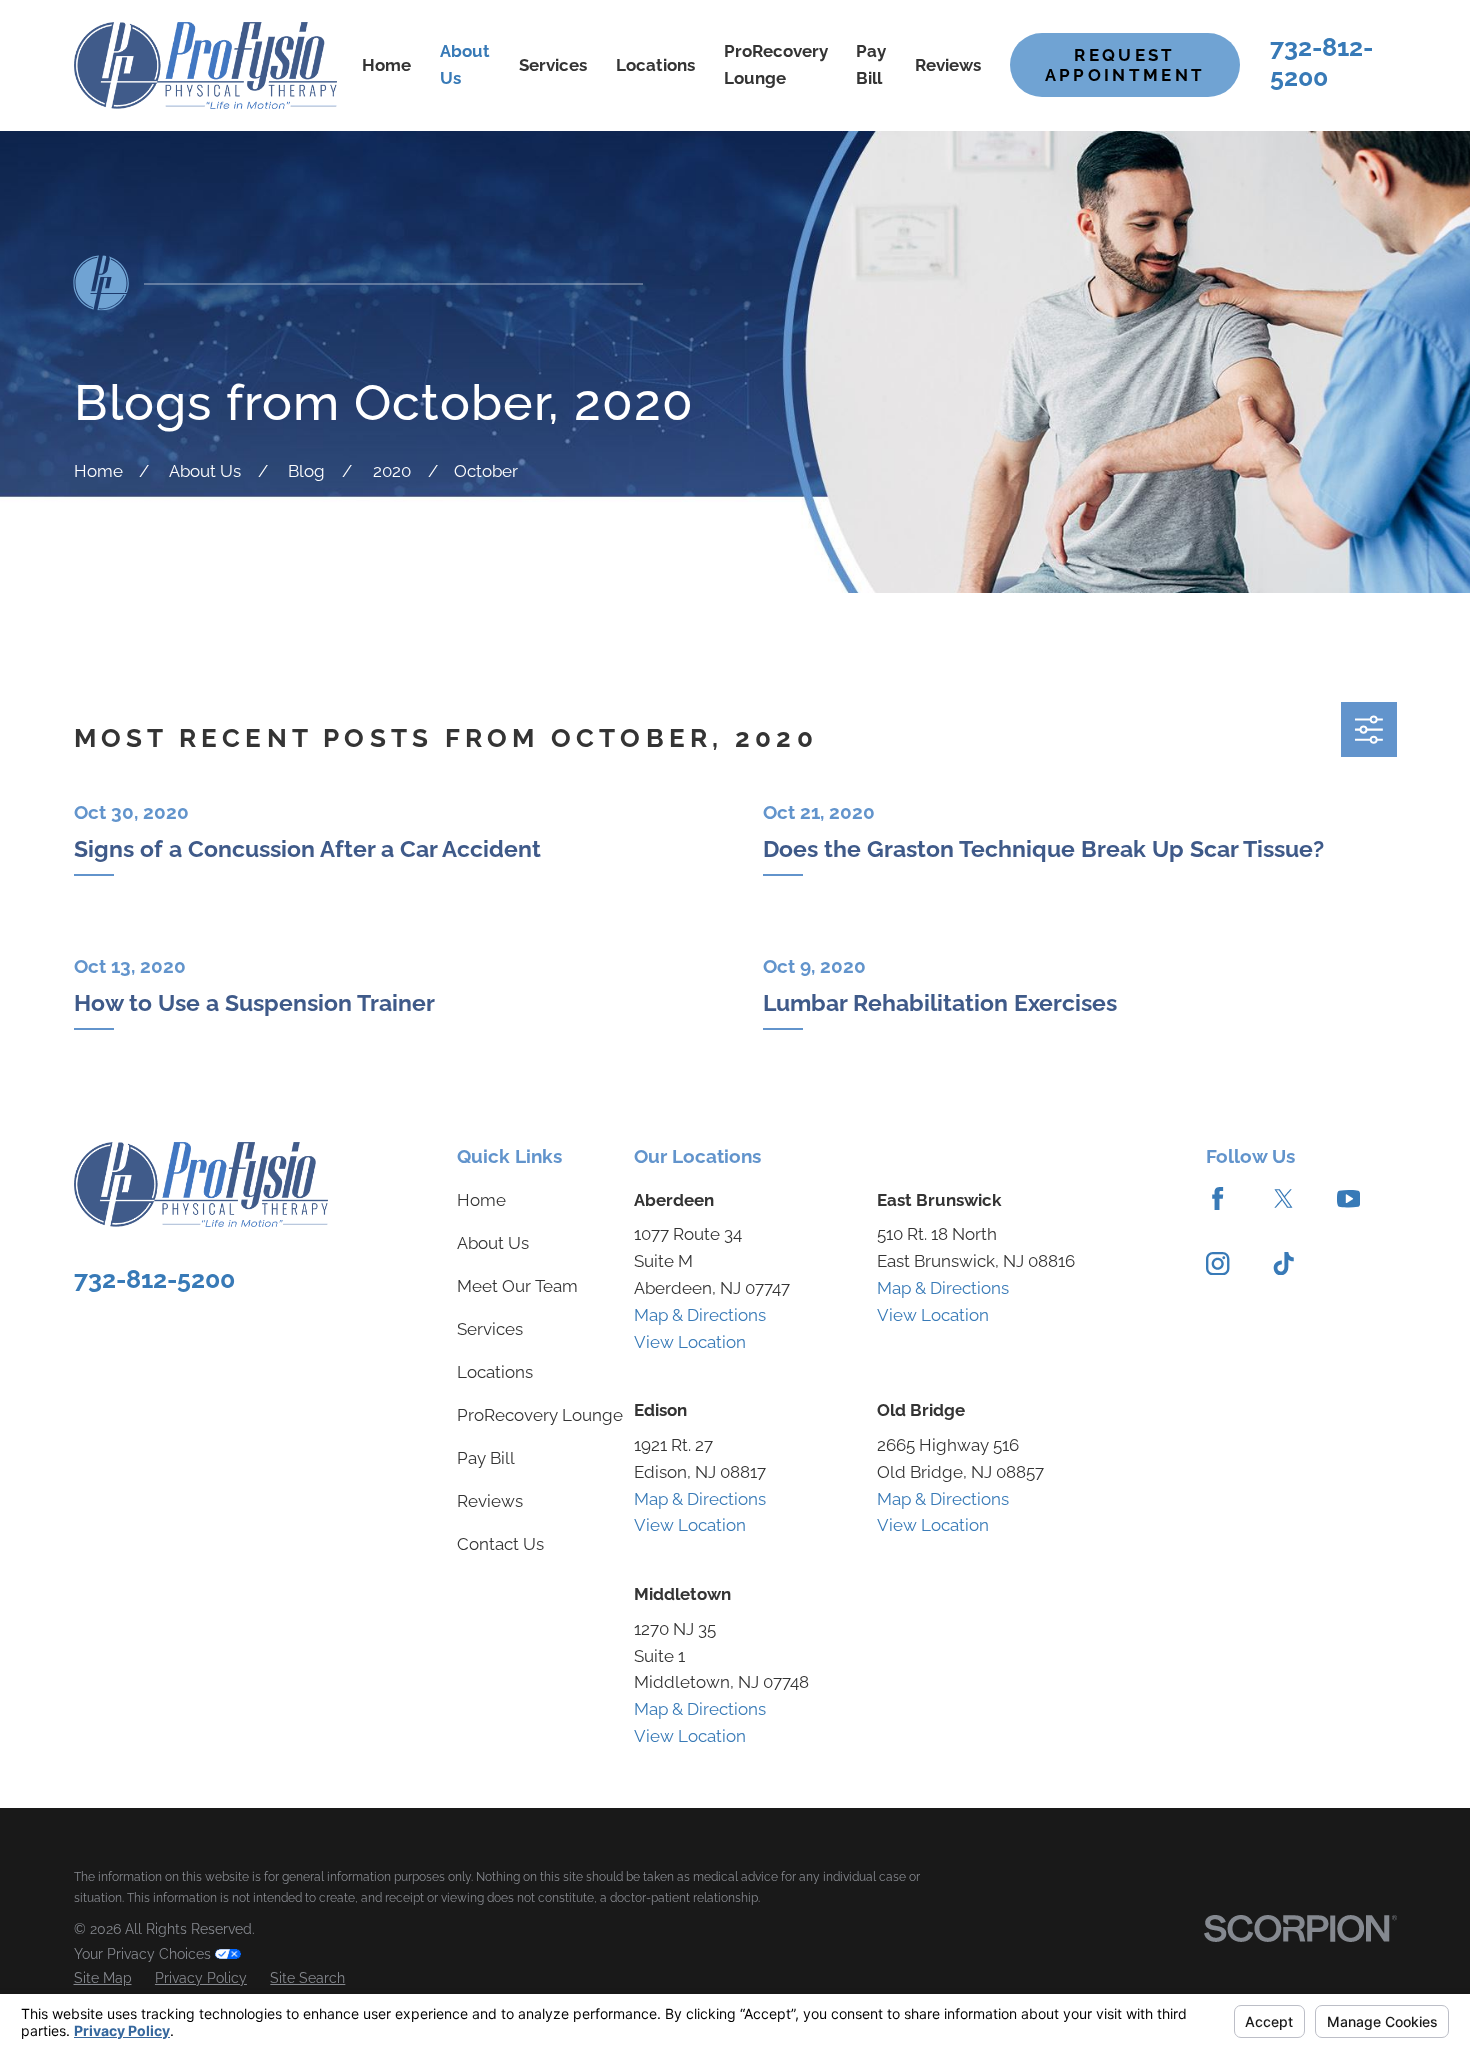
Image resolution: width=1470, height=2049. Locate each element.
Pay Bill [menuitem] (871, 64)
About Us (493, 1243)
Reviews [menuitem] (948, 65)
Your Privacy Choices (144, 1954)
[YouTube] (1348, 1198)
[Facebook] (1217, 1198)
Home (481, 1200)
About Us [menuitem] (465, 64)
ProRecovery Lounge (540, 1415)
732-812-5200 (1321, 62)
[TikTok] (1283, 1263)
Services (490, 1329)
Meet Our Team (517, 1286)
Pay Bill (486, 1458)
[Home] (205, 65)
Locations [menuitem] (655, 65)
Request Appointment (1125, 65)
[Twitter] (1283, 1198)
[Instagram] (1217, 1263)
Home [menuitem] (386, 65)
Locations (495, 1372)
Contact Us (500, 1544)
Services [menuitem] (553, 65)
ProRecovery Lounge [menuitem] (776, 64)
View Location (690, 1342)
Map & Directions (700, 1315)
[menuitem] (103, 1978)
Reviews (490, 1501)
